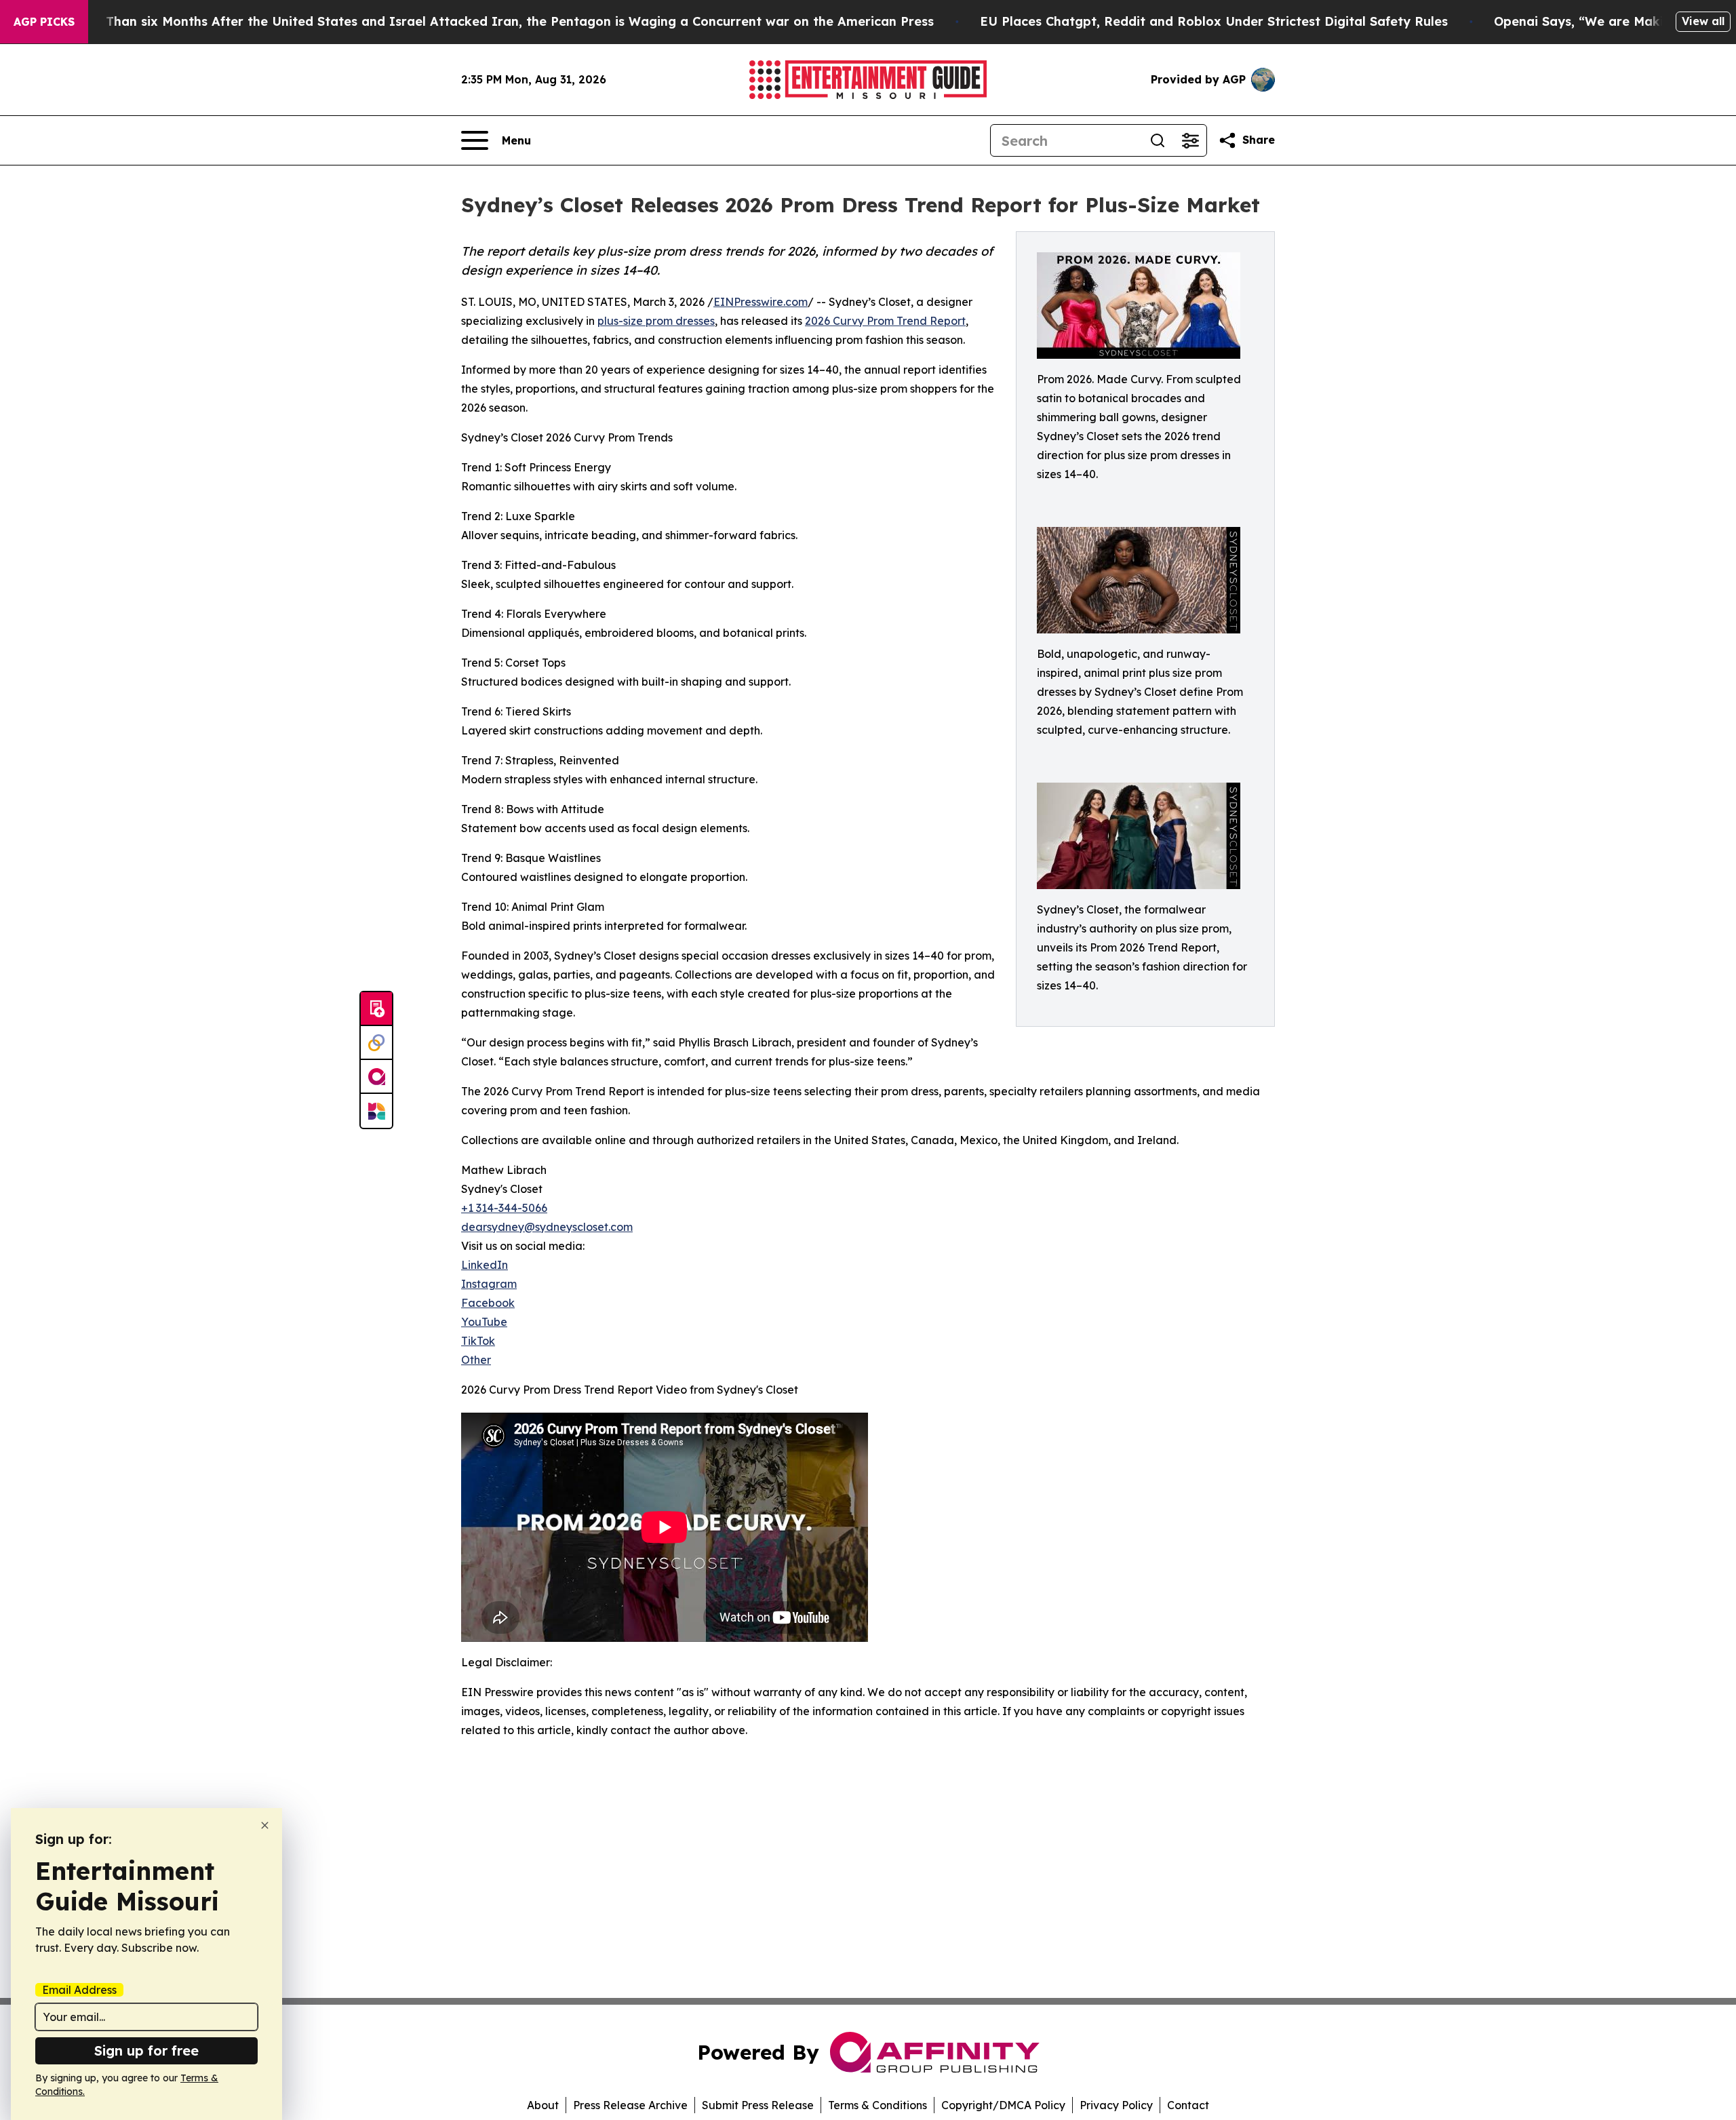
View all (1703, 21)
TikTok (478, 1341)
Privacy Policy (1116, 2105)
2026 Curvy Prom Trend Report (885, 321)
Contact (1188, 2105)
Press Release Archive (630, 2105)
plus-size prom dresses (656, 321)
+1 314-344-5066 (504, 1208)
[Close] (265, 1825)
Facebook (488, 1303)
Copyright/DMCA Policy (1003, 2105)
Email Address (79, 1990)
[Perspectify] (376, 1043)
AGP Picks (44, 22)
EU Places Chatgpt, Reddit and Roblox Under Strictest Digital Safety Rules (1214, 21)
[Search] (1158, 140)
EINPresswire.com (761, 302)
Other (476, 1360)
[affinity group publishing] (376, 1077)
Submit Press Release (758, 2105)
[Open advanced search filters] (1190, 140)
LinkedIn (485, 1265)
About (543, 2105)
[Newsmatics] (376, 1111)
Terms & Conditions (877, 2105)
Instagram (489, 1284)
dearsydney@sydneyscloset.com (547, 1227)
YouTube (484, 1322)
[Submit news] (376, 1009)
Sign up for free (146, 2050)
